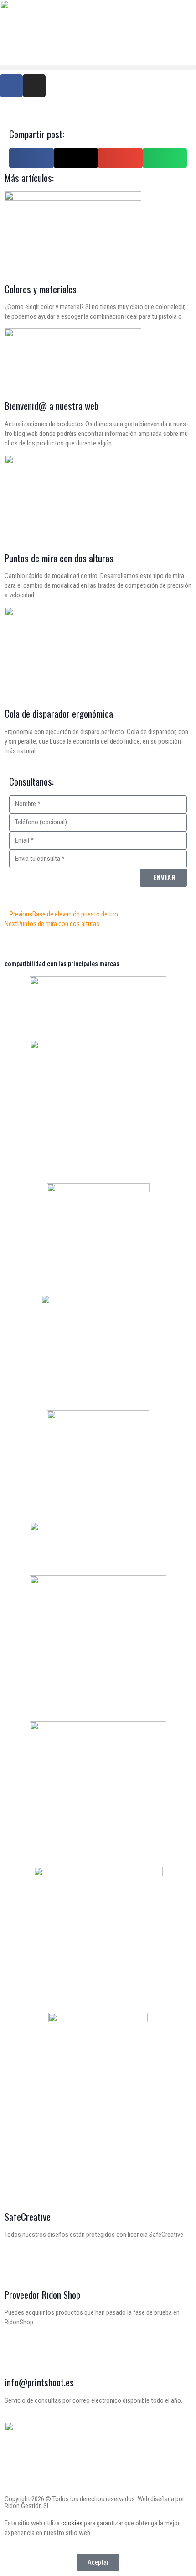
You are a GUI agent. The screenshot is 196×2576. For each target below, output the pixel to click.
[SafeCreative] (16, 2189)
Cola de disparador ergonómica (59, 713)
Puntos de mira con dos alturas (59, 558)
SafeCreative (28, 2216)
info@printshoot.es (39, 2382)
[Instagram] (34, 86)
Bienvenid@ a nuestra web (52, 406)
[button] (98, 67)
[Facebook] (11, 86)
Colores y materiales (41, 289)
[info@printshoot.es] (16, 2354)
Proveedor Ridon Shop (42, 2294)
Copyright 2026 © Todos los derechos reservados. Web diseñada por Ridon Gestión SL (94, 2502)
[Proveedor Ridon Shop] (16, 2267)
